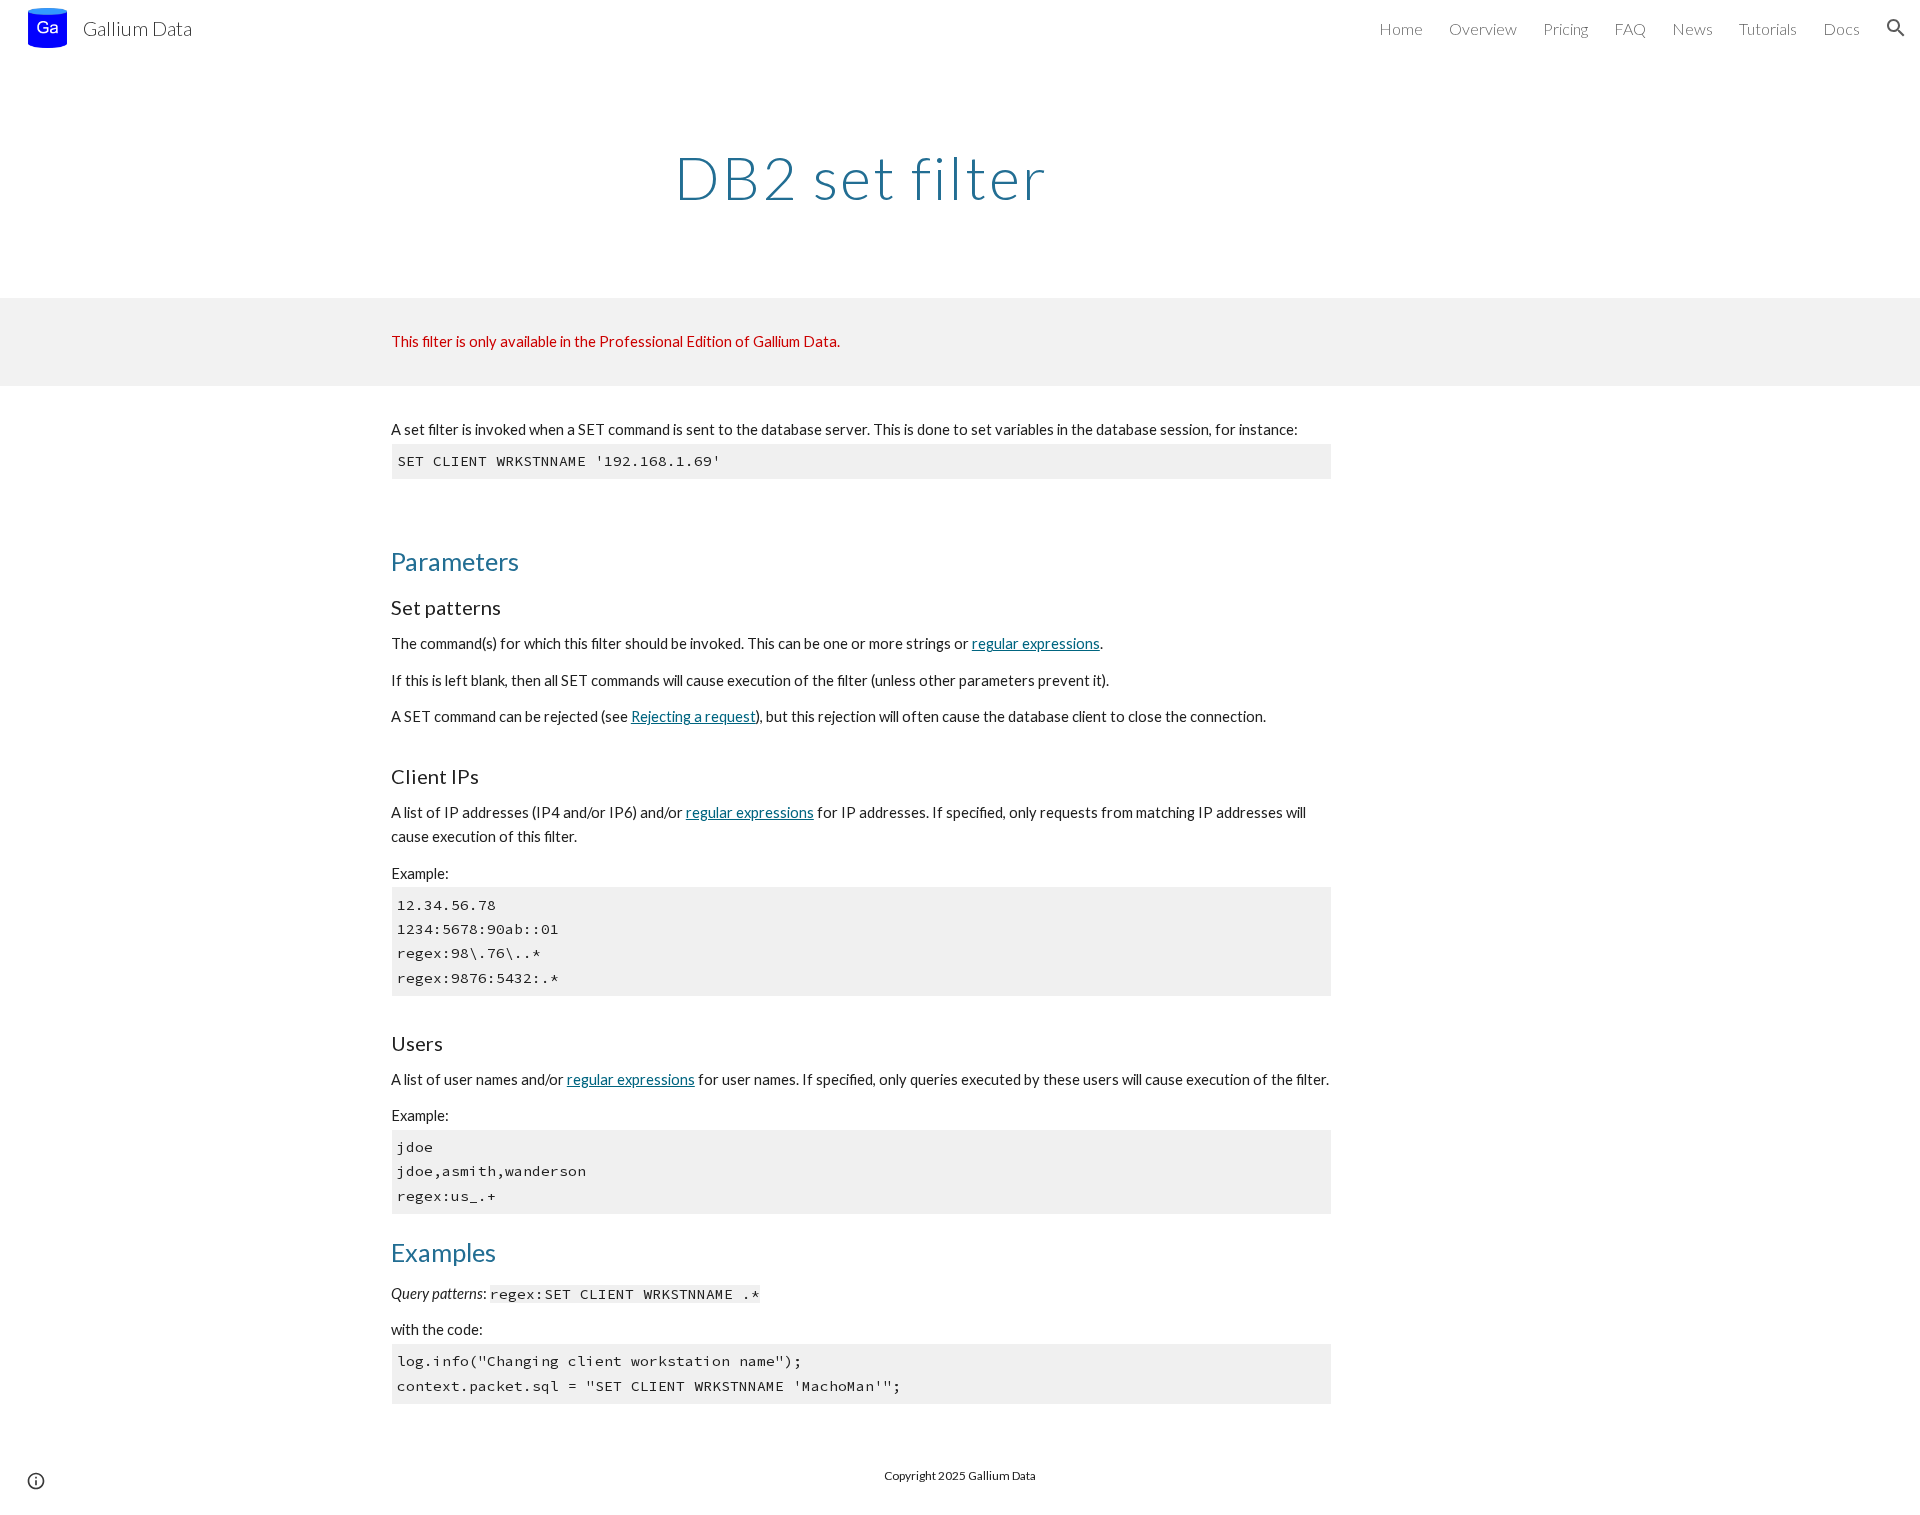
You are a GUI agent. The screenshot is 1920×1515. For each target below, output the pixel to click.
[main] (861, 177)
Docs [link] (1841, 28)
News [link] (1692, 28)
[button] (1896, 28)
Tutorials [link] (1768, 28)
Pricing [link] (1565, 28)
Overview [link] (1483, 28)
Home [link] (1401, 28)
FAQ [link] (1630, 28)
